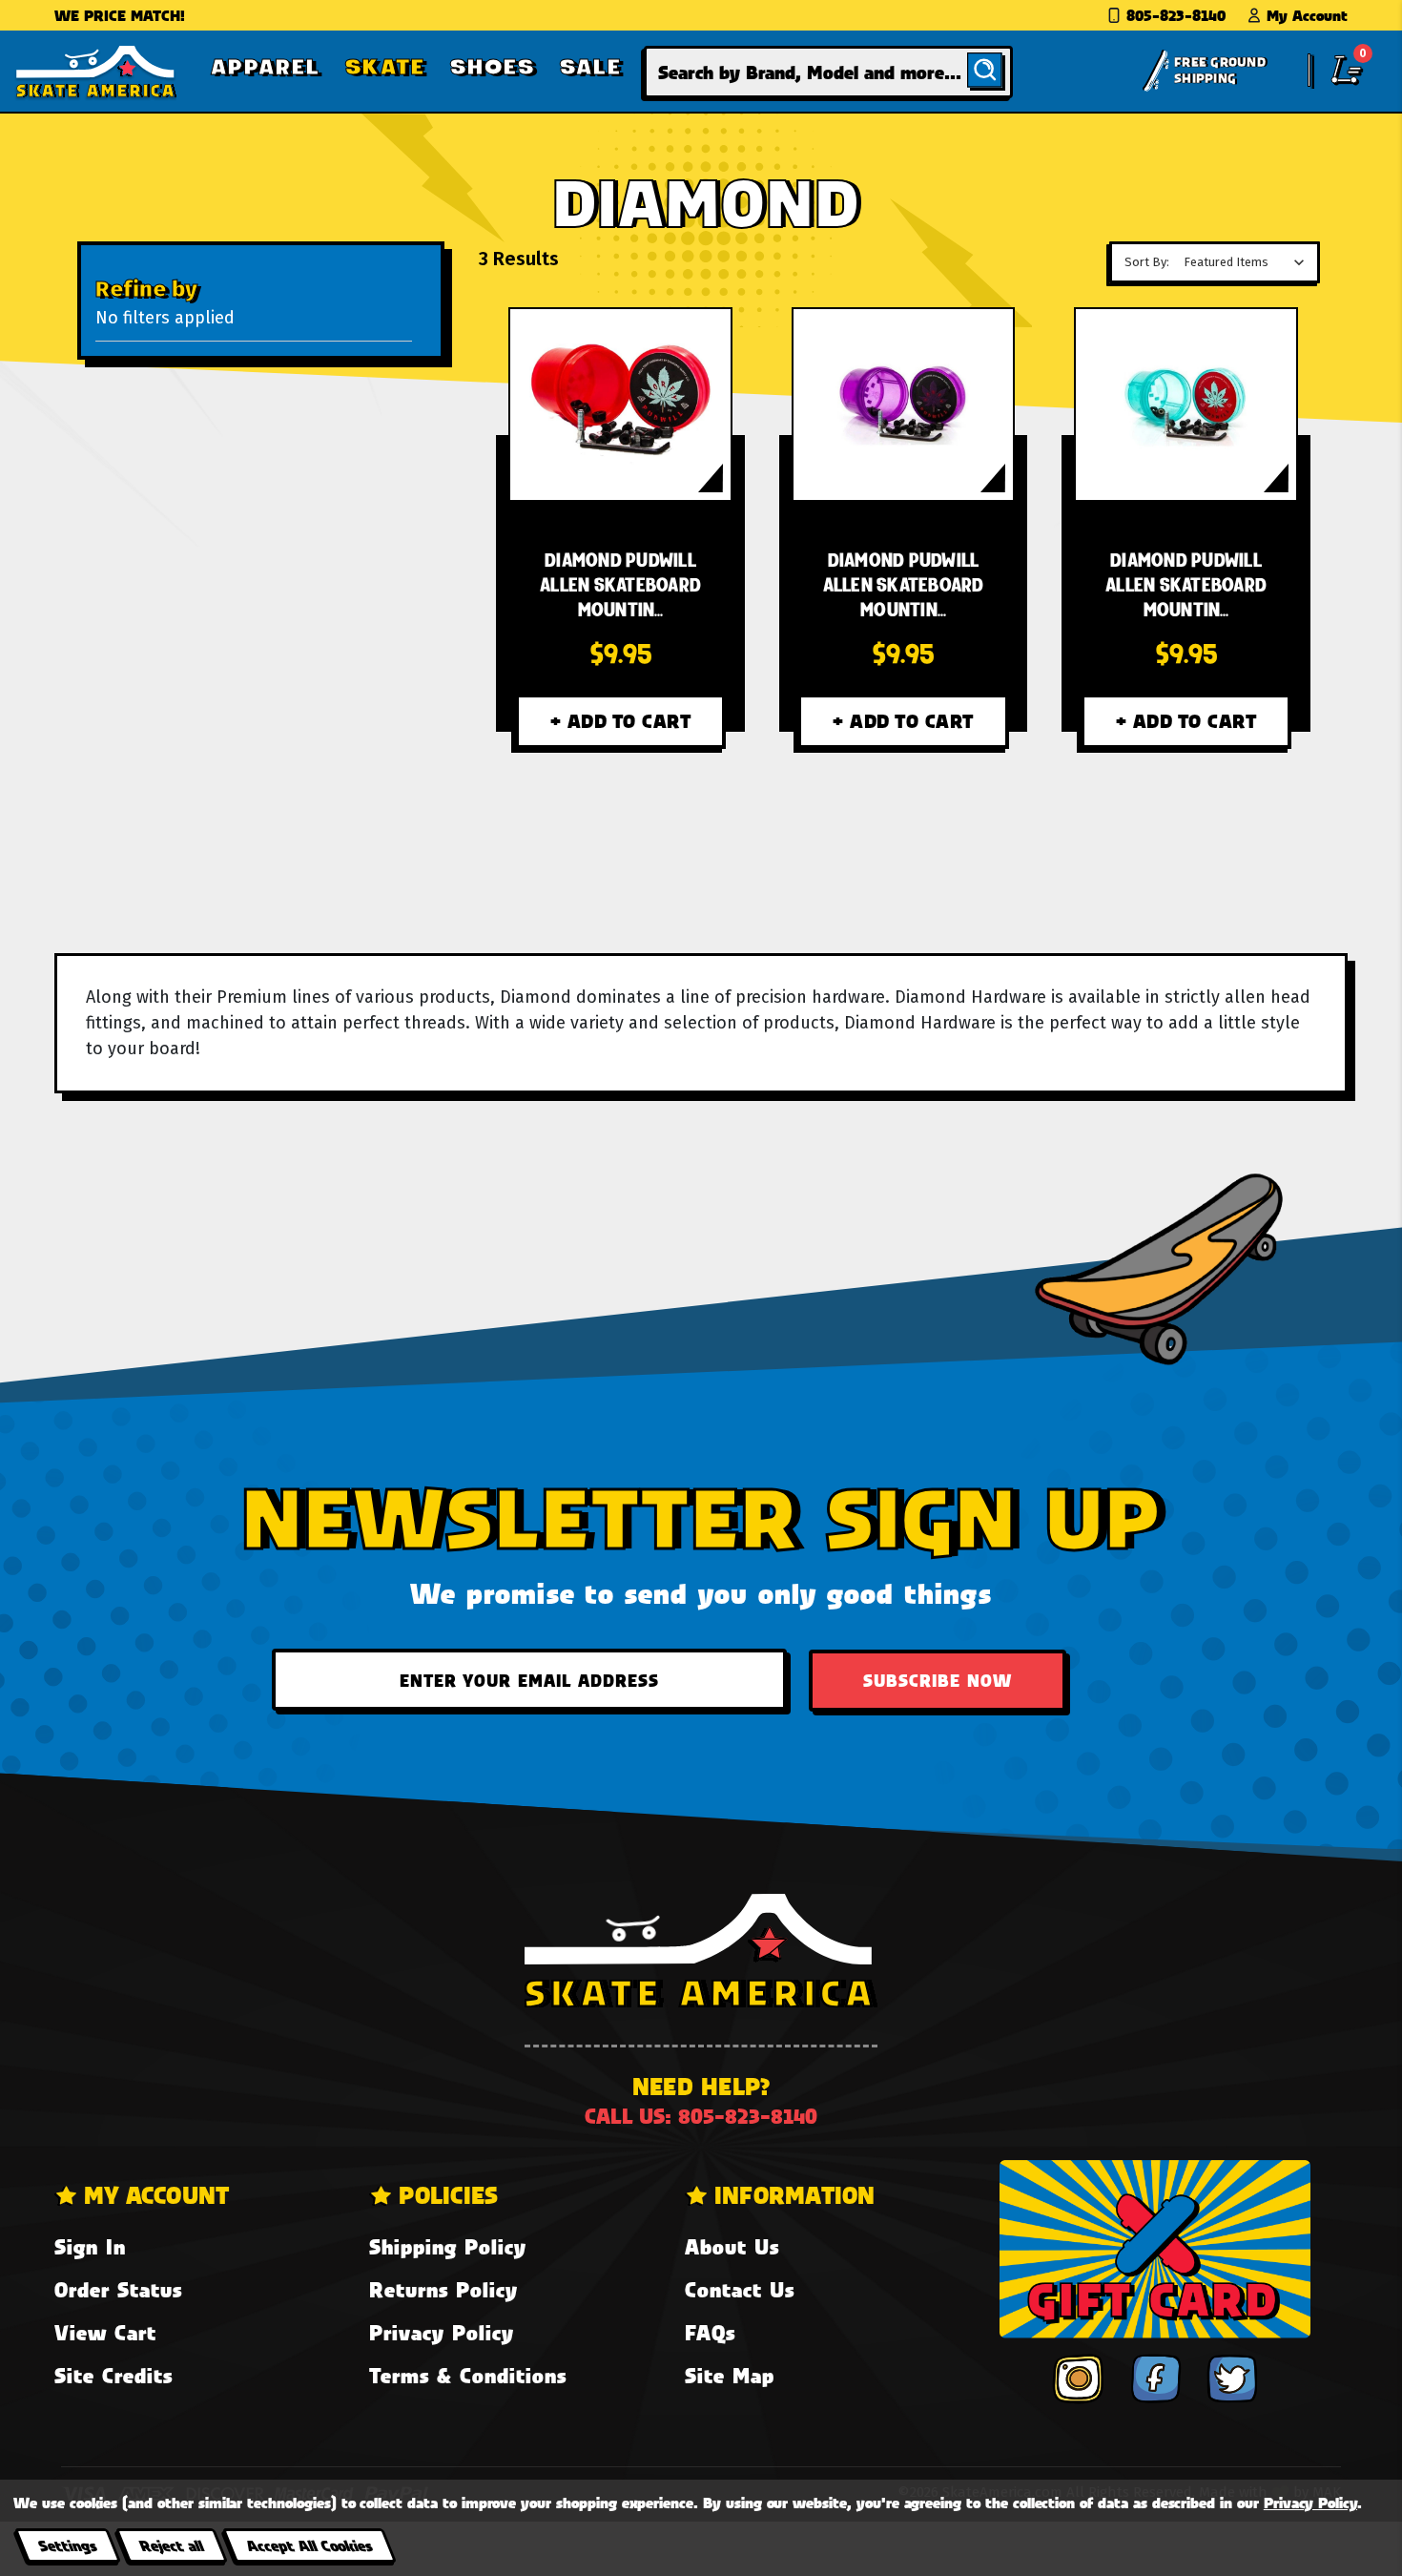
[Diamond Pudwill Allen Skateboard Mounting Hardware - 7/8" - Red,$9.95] (620, 405)
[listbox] (1249, 262)
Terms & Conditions (468, 2375)
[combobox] (828, 72)
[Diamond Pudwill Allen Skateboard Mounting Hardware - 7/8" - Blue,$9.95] (1186, 405)
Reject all (171, 2545)
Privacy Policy (442, 2332)
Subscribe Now (938, 1680)
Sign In (90, 2246)
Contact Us (740, 2289)
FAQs (710, 2332)
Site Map (730, 2375)
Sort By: (1147, 262)
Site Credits (113, 2375)
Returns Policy (443, 2289)
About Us (732, 2246)
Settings (67, 2545)
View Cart (105, 2332)
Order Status (118, 2289)
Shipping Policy (448, 2246)
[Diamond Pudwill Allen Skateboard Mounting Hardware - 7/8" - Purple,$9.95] (903, 405)
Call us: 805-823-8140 (701, 2116)
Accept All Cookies (309, 2545)
